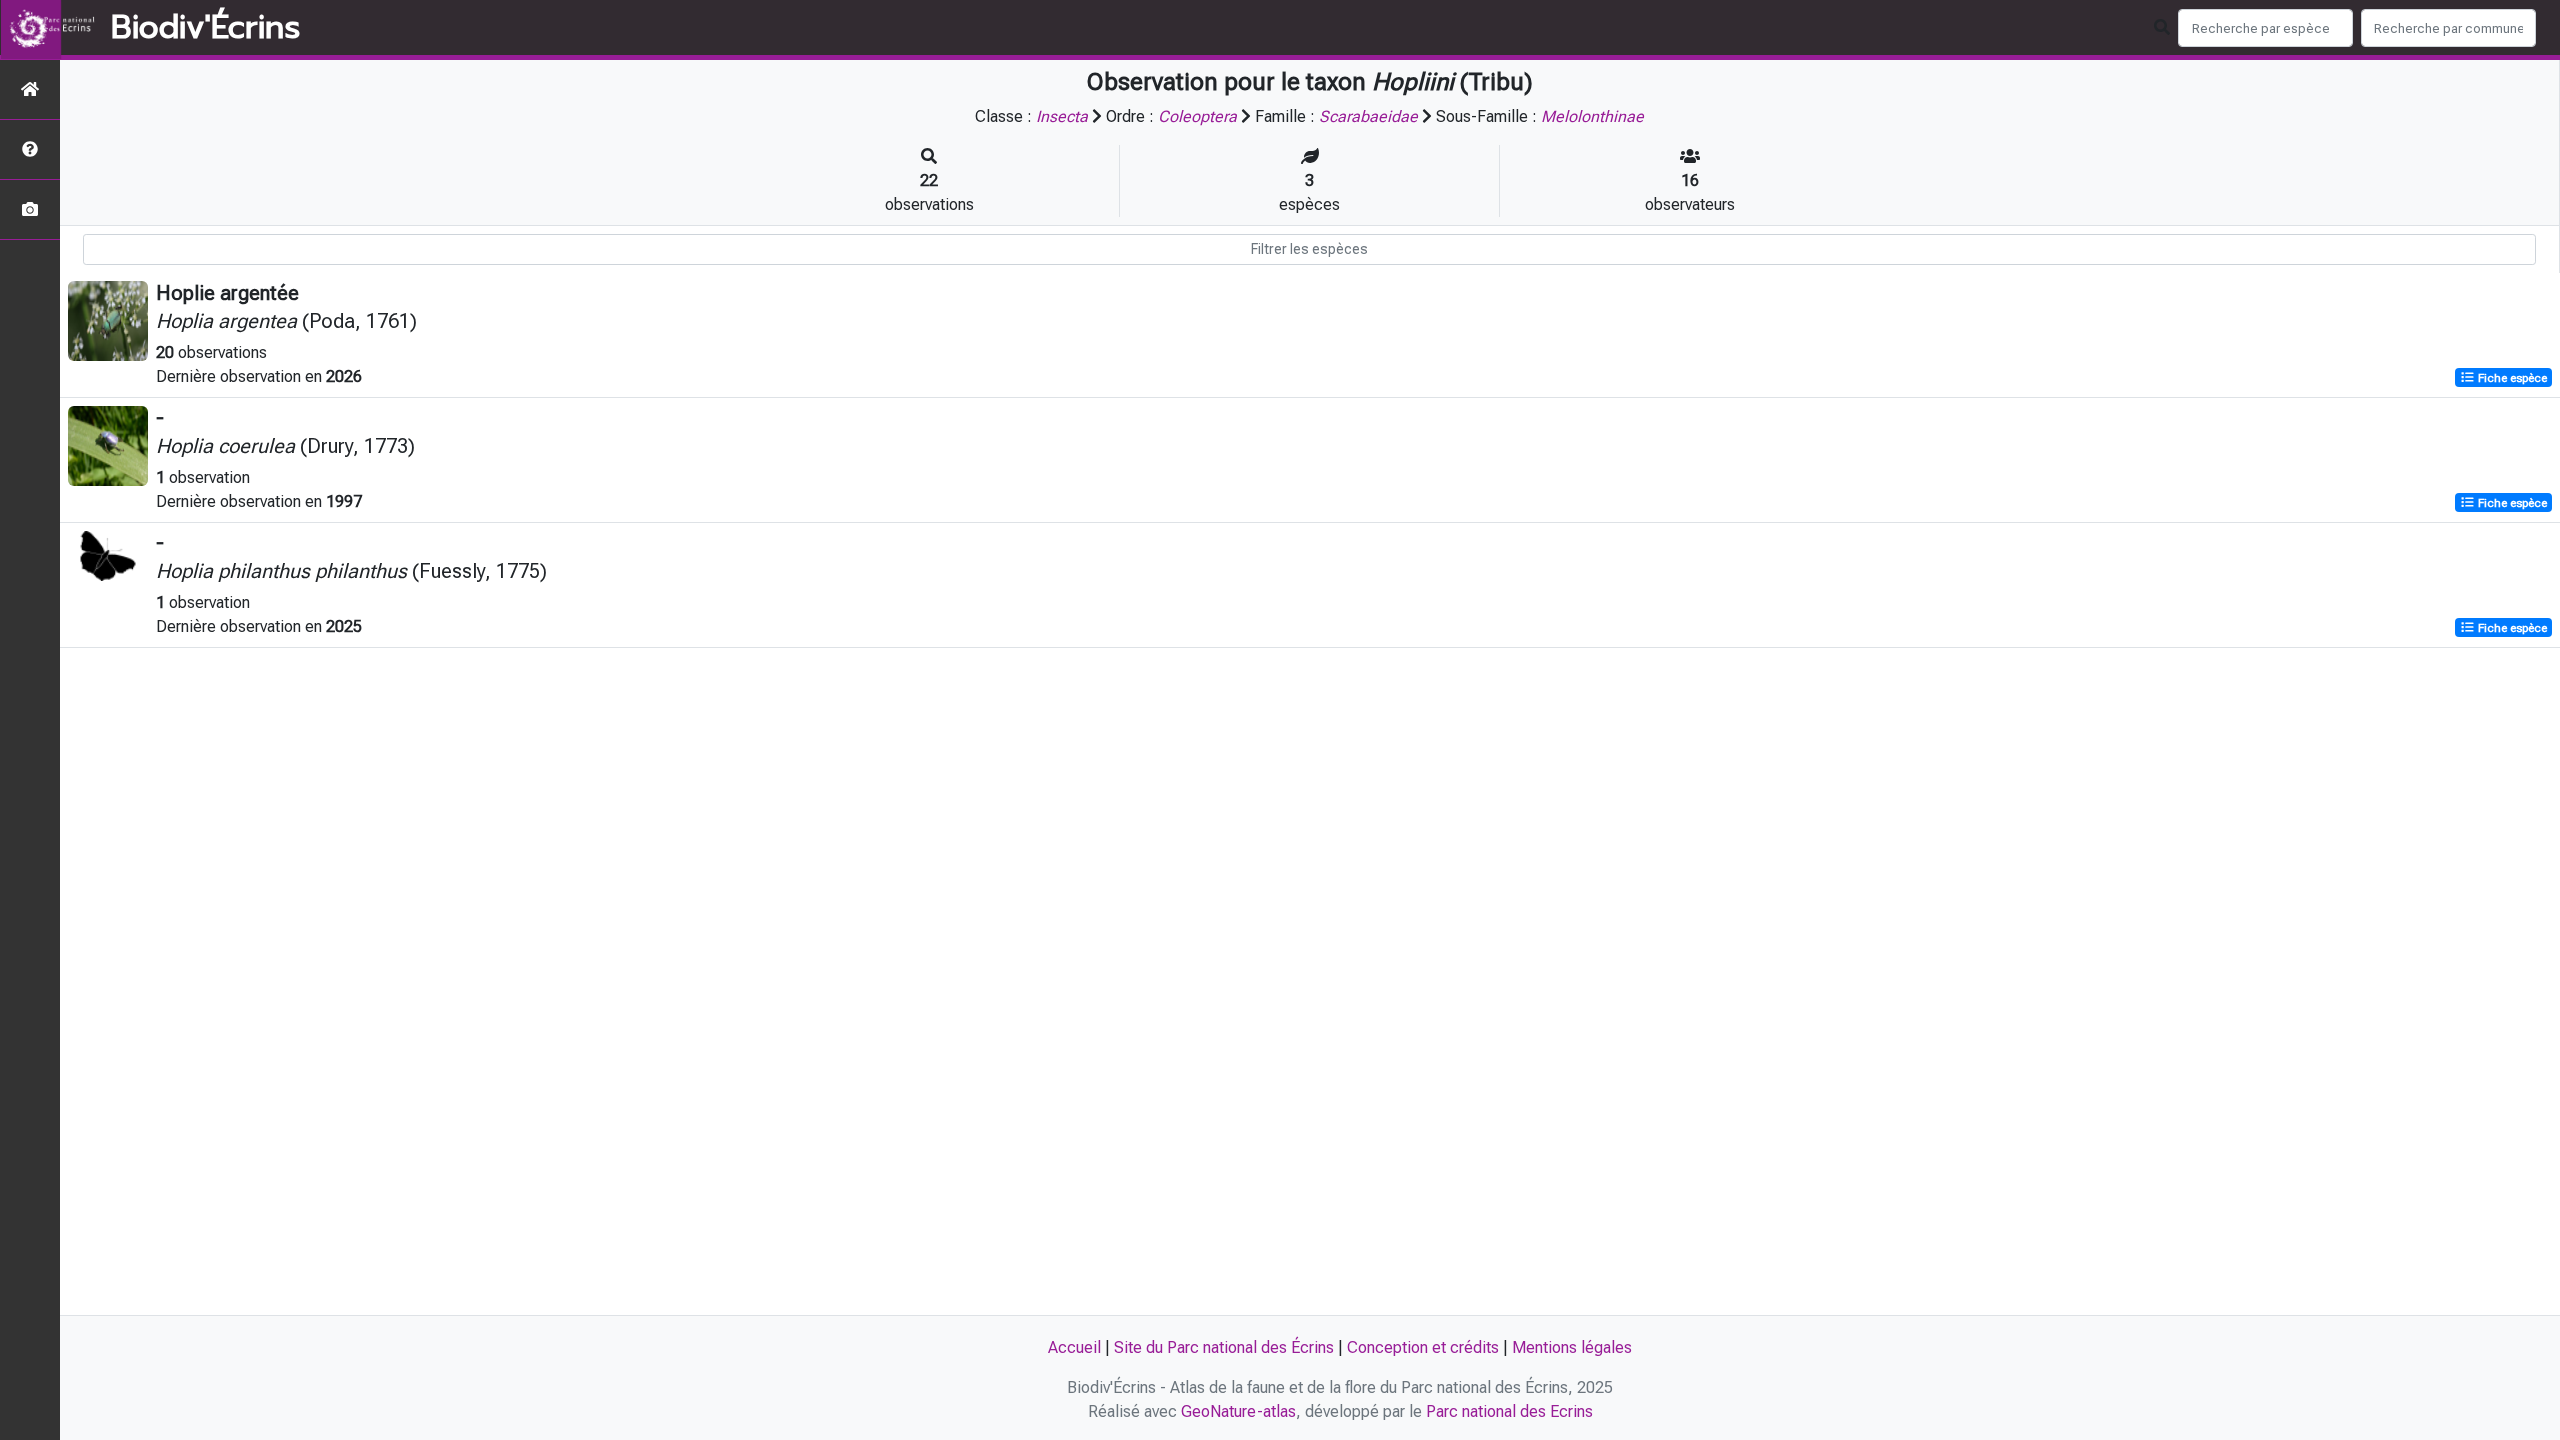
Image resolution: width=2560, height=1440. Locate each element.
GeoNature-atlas (1238, 1411)
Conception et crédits (1423, 1347)
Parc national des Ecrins (1509, 1411)
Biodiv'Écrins (205, 28)
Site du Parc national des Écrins (1224, 1347)
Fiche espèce (2511, 378)
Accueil (1074, 1347)
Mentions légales (1572, 1347)
